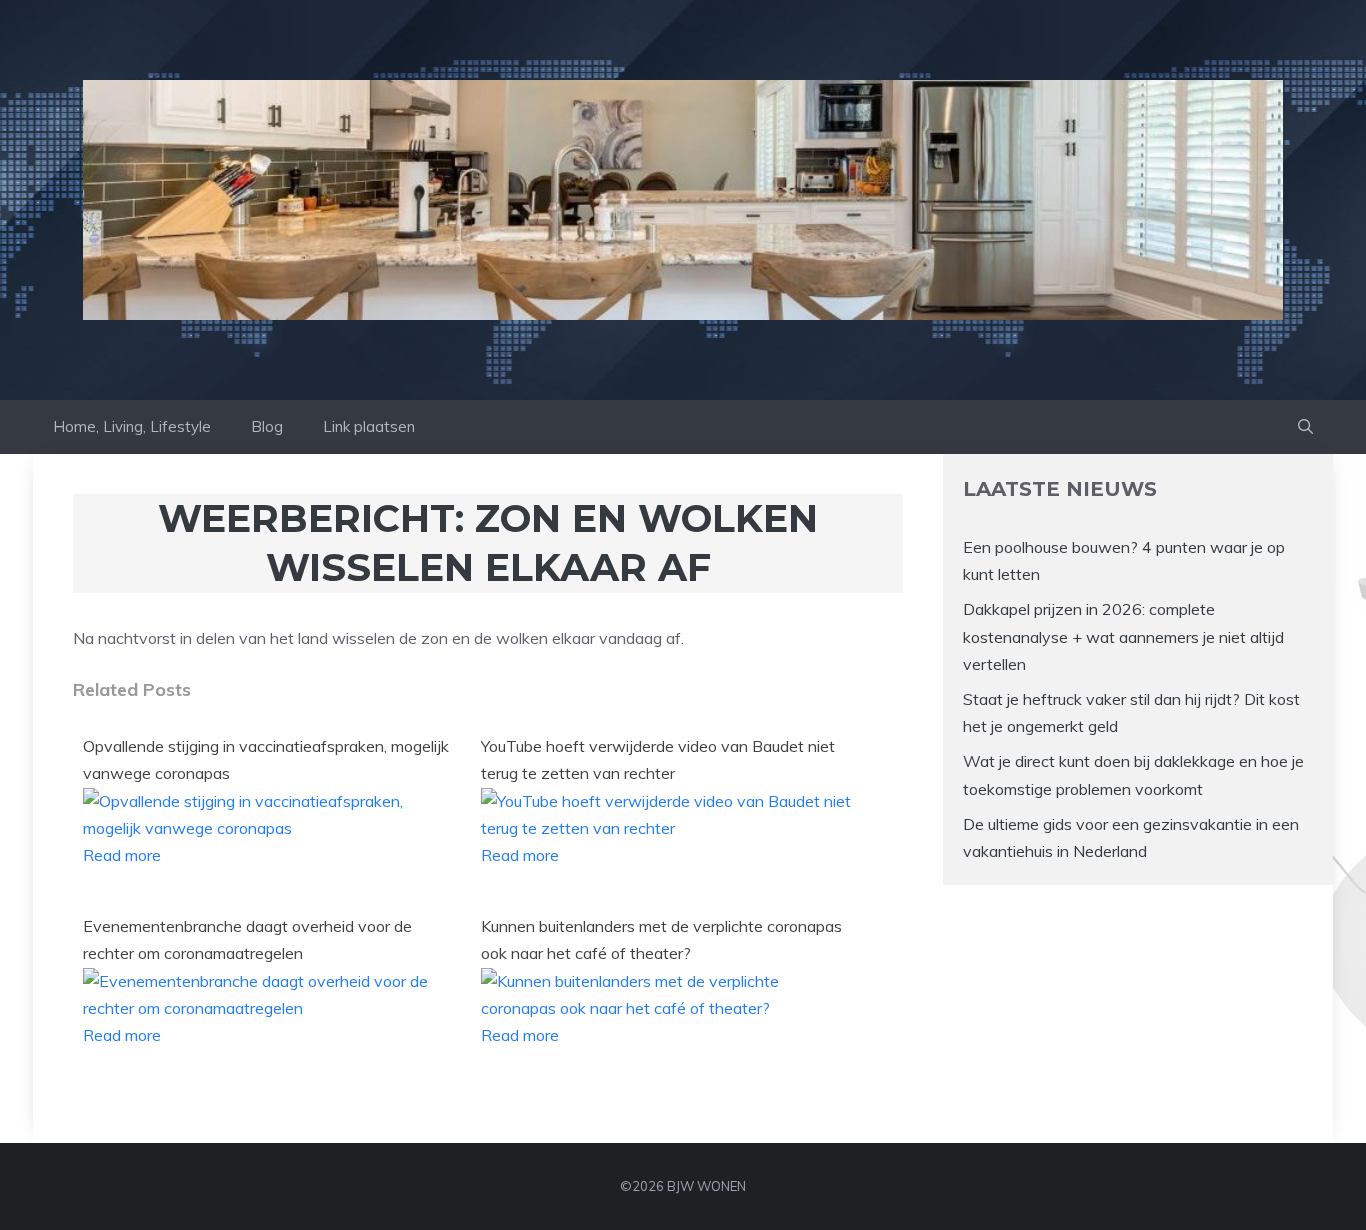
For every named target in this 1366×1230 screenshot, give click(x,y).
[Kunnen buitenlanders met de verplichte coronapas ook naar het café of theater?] (668, 1008)
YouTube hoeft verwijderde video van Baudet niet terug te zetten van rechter (658, 759)
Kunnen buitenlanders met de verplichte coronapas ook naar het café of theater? (661, 939)
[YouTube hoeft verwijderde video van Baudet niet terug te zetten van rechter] (668, 828)
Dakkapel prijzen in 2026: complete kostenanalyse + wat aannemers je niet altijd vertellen (1123, 636)
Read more (122, 855)
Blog (267, 426)
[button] (1305, 427)
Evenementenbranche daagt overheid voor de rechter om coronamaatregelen (247, 939)
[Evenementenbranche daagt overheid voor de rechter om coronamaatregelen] (270, 1008)
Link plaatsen (369, 426)
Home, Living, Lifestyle (132, 426)
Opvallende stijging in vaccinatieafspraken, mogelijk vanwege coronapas (266, 759)
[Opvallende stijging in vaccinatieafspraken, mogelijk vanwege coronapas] (270, 828)
